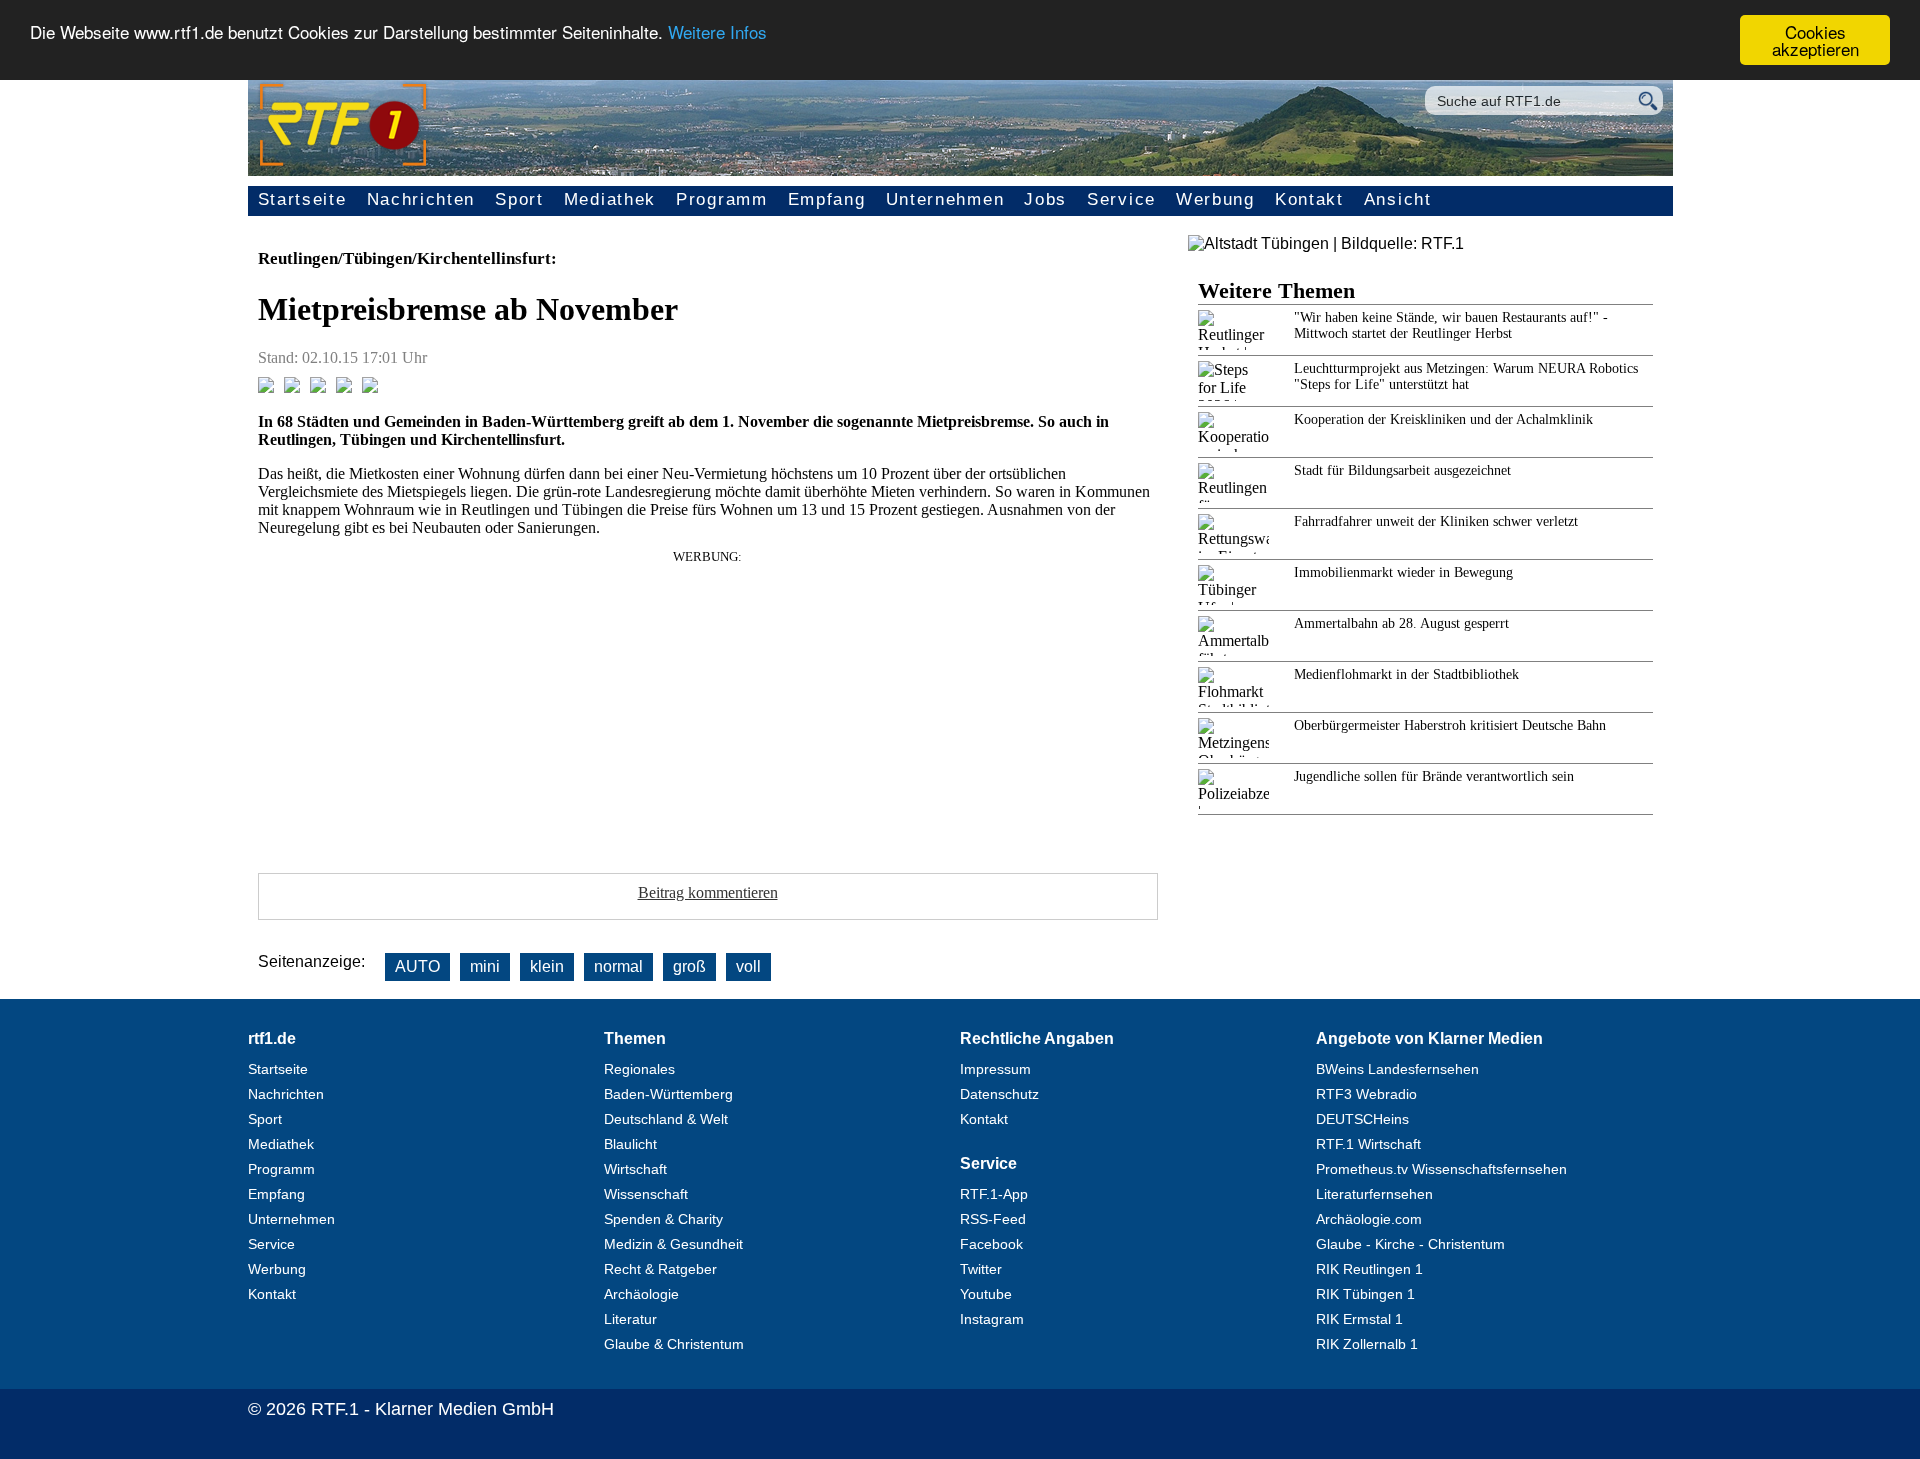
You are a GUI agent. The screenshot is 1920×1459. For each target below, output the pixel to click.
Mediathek (610, 199)
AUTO (417, 966)
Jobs (1045, 199)
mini (485, 966)
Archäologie (641, 1294)
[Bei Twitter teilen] (292, 387)
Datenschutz (999, 1094)
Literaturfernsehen (1374, 1194)
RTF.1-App (994, 1194)
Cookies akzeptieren (1815, 40)
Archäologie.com (1369, 1219)
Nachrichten (421, 199)
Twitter (981, 1269)
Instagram (992, 1319)
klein (547, 966)
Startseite (302, 199)
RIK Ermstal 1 (1359, 1319)
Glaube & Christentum (674, 1344)
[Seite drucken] (370, 387)
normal (618, 966)
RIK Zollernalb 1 (1367, 1344)
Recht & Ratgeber (660, 1269)
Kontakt (1309, 199)
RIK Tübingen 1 (1365, 1294)
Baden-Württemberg (668, 1094)
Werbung (1215, 199)
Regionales (639, 1069)
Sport (519, 199)
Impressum (995, 1069)
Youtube (986, 1294)
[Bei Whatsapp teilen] (318, 387)
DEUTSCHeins (1362, 1119)
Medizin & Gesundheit (673, 1244)
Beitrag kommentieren (708, 892)
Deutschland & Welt (666, 1119)
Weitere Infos (717, 32)
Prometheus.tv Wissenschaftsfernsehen (1441, 1169)
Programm (722, 199)
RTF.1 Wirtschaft (1368, 1144)
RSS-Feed (993, 1219)
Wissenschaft (646, 1194)
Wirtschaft (635, 1169)
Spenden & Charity (663, 1219)
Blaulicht (630, 1144)
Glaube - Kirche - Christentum (1410, 1244)
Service (1121, 199)
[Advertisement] (708, 705)
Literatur (630, 1319)
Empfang (827, 199)
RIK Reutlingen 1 (1369, 1269)
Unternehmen (945, 199)
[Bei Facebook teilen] (266, 387)
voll (748, 966)
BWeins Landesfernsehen (1397, 1069)
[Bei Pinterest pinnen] (344, 387)
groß (689, 966)
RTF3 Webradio (1366, 1094)
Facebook (991, 1244)
